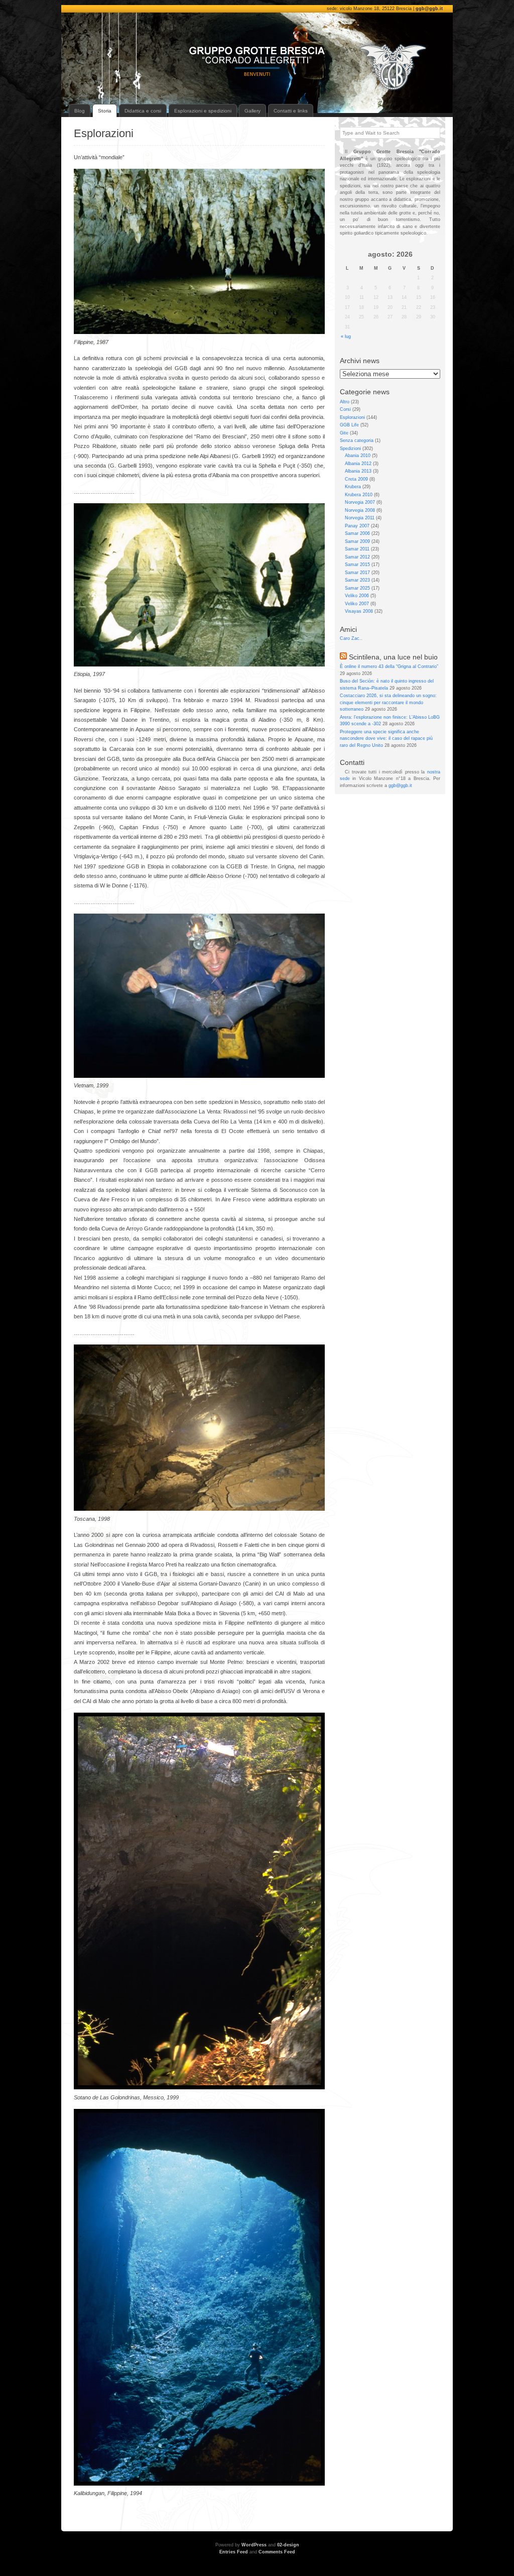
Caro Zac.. (351, 638)
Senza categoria (357, 440)
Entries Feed (234, 2552)
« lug (346, 337)
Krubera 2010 (359, 495)
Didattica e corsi (143, 111)
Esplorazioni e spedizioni (203, 111)
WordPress (254, 2545)
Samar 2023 (357, 580)
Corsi (345, 409)
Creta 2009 (356, 479)
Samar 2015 (357, 565)
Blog (80, 111)
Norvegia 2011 (360, 518)
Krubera (353, 487)
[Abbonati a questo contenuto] (343, 657)
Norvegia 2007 (360, 502)
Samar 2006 (357, 533)
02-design (288, 2545)
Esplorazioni (104, 133)
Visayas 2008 (359, 611)
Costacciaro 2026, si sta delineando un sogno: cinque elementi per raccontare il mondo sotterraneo (388, 702)
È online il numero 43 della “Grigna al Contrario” (389, 666)
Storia (105, 111)
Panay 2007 (357, 526)
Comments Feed (277, 2552)
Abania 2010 (358, 456)
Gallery (252, 111)
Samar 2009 (357, 541)
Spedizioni (350, 449)
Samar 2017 (357, 573)
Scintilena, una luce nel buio (393, 657)
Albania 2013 (358, 471)
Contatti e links (291, 111)
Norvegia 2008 (360, 510)
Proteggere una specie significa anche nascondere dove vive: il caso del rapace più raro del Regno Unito (386, 739)
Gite (344, 433)
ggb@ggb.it (429, 9)
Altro (345, 402)
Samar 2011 (357, 549)
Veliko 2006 (357, 596)
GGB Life (349, 425)
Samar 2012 (357, 557)
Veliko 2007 (357, 604)
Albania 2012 (358, 464)
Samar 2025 (357, 588)
